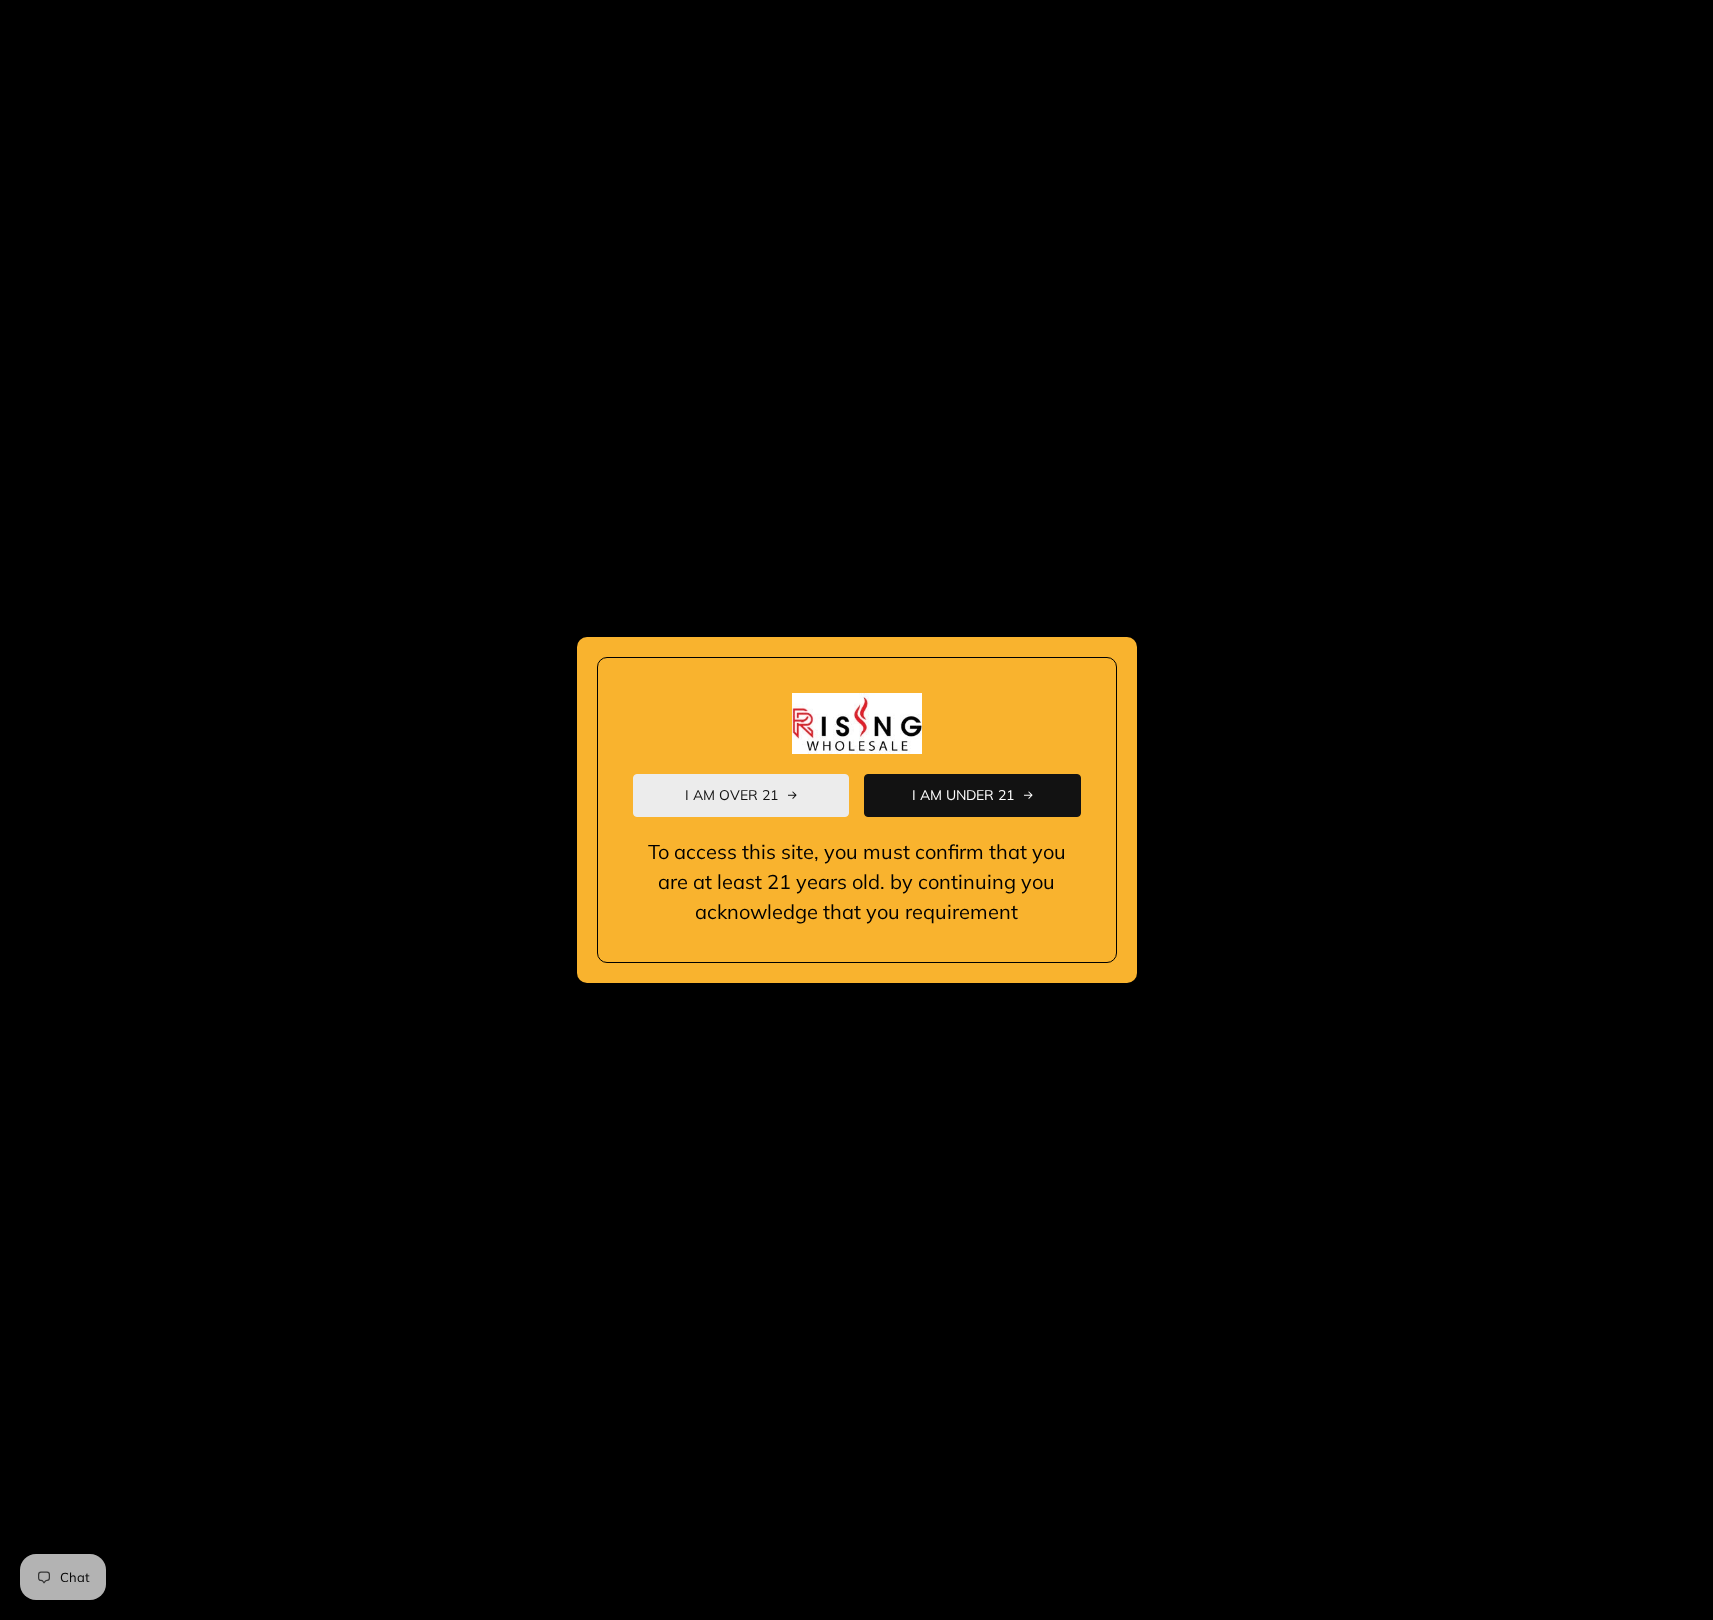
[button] (741, 795)
